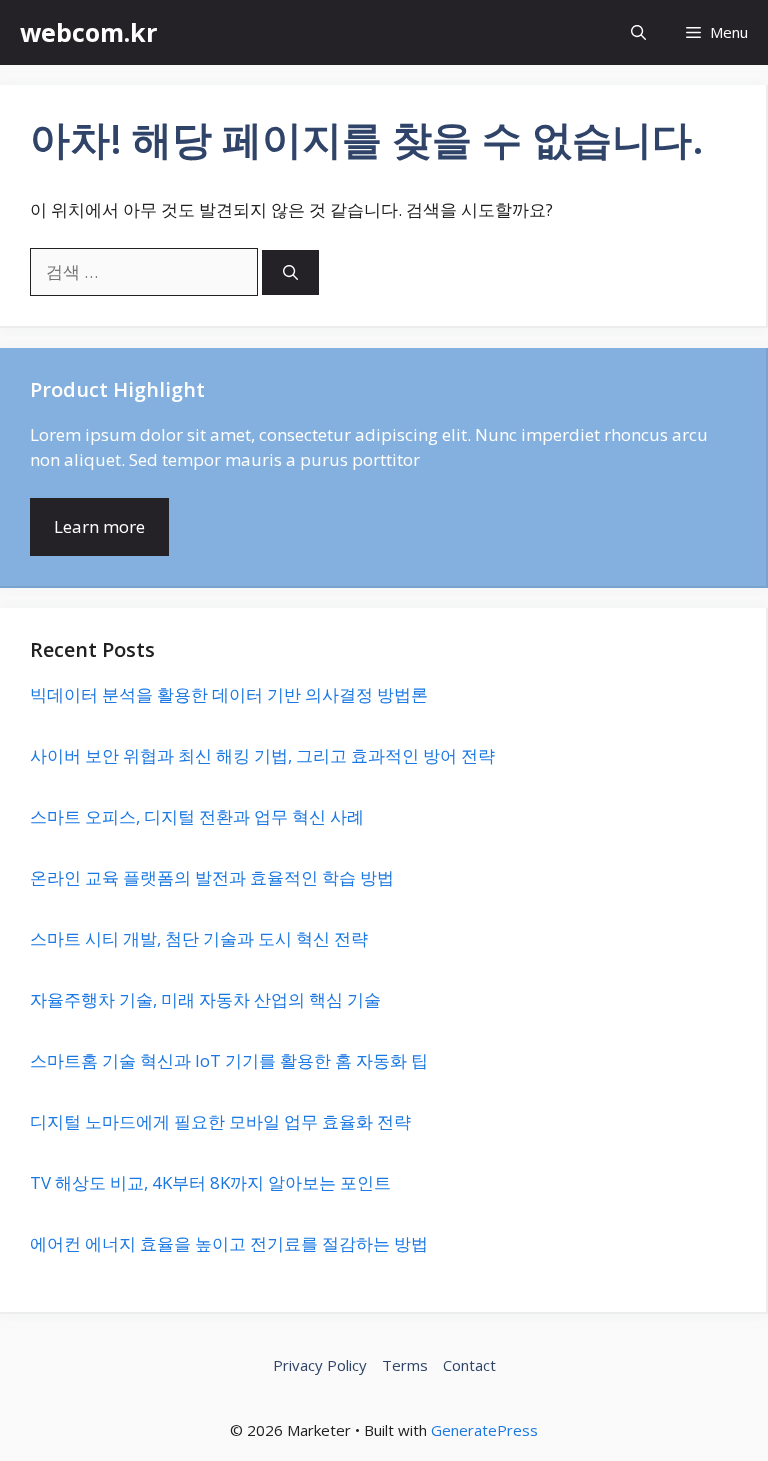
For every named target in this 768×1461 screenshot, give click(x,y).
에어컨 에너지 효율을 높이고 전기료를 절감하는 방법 (229, 1243)
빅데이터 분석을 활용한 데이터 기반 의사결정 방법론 (229, 694)
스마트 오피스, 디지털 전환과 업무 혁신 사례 (197, 816)
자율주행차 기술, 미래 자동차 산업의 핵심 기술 (205, 999)
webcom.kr (88, 32)
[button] (638, 32)
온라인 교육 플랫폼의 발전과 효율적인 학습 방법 (212, 877)
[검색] (290, 272)
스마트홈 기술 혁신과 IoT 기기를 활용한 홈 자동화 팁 (229, 1060)
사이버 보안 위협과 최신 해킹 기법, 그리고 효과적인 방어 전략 (262, 755)
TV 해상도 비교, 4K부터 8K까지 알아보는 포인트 (210, 1182)
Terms (405, 1365)
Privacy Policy (320, 1365)
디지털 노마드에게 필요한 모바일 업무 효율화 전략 (220, 1121)
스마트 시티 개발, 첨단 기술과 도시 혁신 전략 (199, 938)
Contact (469, 1365)
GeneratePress (484, 1430)
